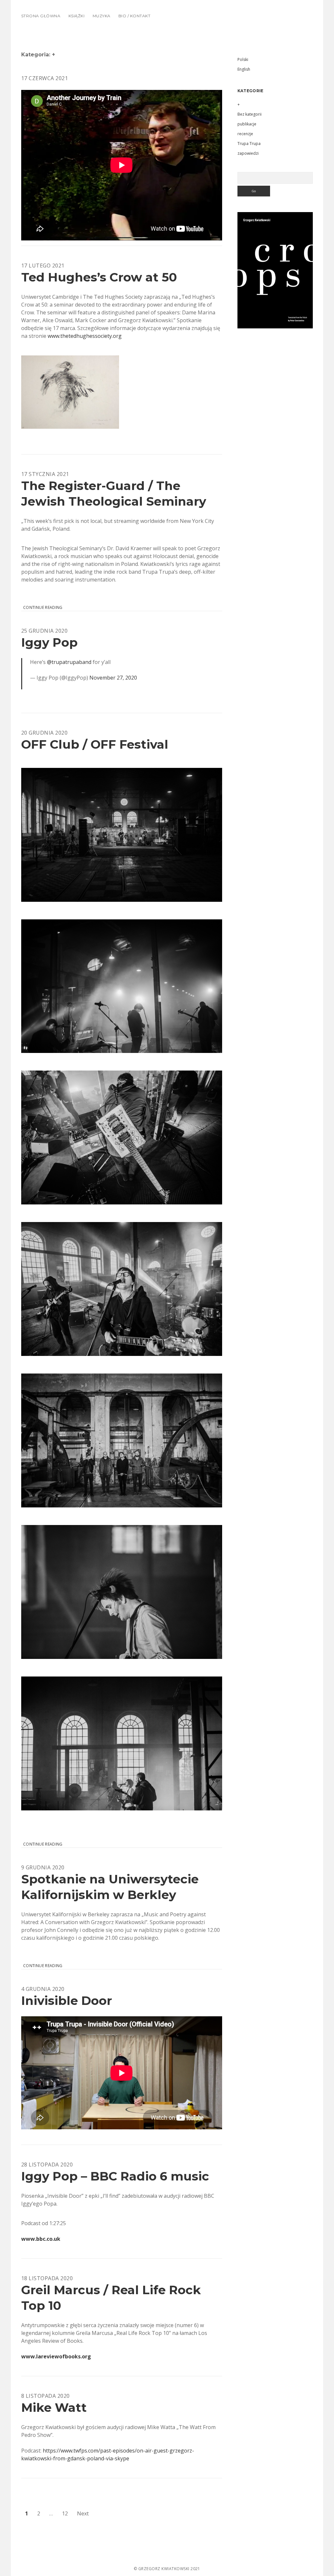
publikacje (247, 124)
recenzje (245, 134)
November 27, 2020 (113, 678)
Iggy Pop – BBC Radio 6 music (115, 2176)
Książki (76, 16)
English (244, 69)
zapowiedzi (248, 153)
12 (65, 2513)
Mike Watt (54, 2407)
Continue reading (43, 608)
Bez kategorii (250, 114)
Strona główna (41, 16)
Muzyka (102, 16)
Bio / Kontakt (134, 16)
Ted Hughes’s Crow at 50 (99, 277)
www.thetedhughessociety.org (85, 336)
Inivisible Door (67, 2000)
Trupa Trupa (249, 144)
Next (83, 2513)
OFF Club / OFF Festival (95, 744)
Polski (243, 59)
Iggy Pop (49, 642)
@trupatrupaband (69, 662)
